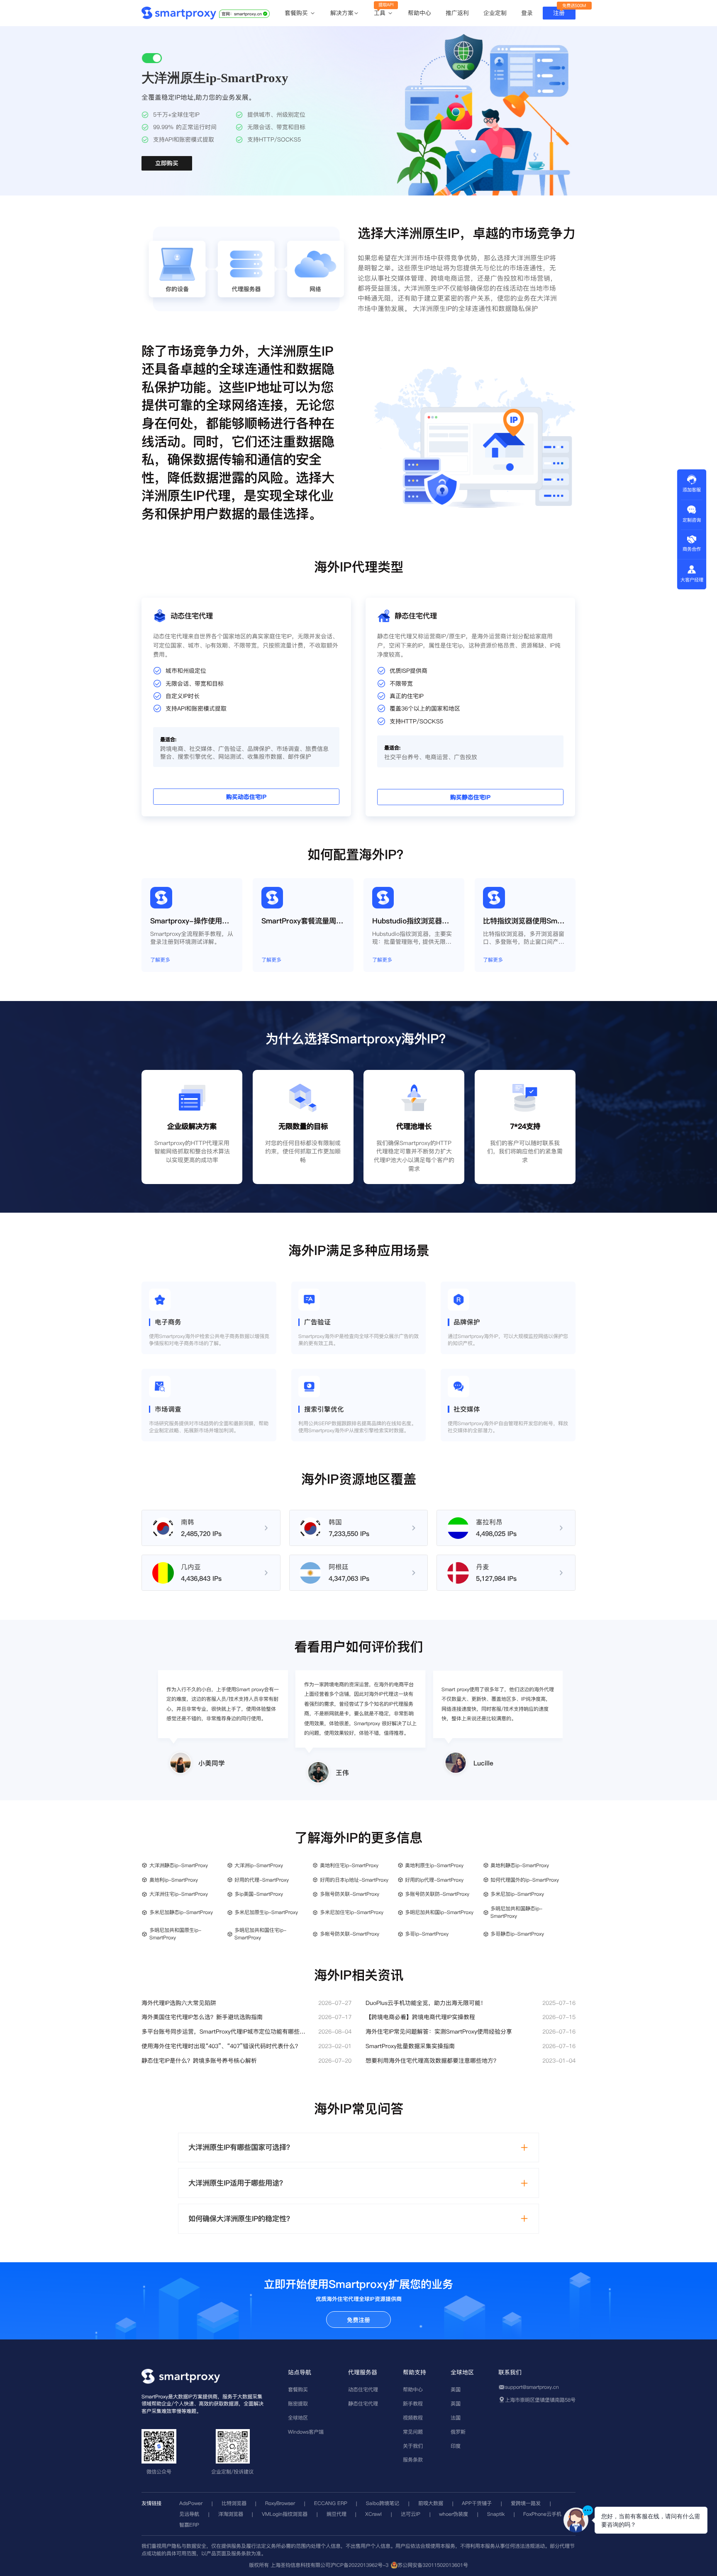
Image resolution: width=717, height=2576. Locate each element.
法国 (456, 2418)
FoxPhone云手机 (542, 2514)
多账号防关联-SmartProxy (350, 1894)
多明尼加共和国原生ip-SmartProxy (175, 1934)
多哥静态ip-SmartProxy (517, 1934)
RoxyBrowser (280, 2503)
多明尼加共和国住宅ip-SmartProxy (260, 1934)
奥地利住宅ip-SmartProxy (349, 1865)
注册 (559, 13)
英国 (456, 2404)
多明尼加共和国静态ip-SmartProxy (516, 1912)
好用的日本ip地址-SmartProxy (354, 1880)
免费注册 (358, 2320)
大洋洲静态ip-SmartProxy (179, 1865)
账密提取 (298, 2404)
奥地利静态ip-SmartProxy (520, 1865)
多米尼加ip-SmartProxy (517, 1894)
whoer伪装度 (454, 2514)
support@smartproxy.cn (532, 2387)
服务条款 (413, 2460)
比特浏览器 (234, 2503)
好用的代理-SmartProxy (262, 1880)
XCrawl (373, 2514)
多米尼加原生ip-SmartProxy (266, 1912)
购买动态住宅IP (246, 797)
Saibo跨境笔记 (383, 2503)
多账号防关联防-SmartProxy (437, 1894)
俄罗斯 (458, 2432)
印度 (456, 2446)
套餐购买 (297, 13)
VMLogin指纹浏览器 (285, 2514)
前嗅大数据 (431, 2503)
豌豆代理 (337, 2514)
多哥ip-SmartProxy (427, 1934)
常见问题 (413, 2432)
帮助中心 (419, 13)
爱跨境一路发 (526, 2503)
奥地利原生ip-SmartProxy (434, 1865)
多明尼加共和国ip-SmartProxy (439, 1912)
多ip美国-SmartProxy (259, 1894)
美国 (456, 2389)
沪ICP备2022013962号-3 (359, 2565)
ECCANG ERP (331, 2503)
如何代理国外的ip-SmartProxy (525, 1880)
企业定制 (495, 13)
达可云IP (411, 2514)
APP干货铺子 (477, 2503)
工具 (381, 13)
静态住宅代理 (363, 2404)
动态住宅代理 (363, 2389)
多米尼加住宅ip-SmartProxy (352, 1912)
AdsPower (191, 2503)
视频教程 (413, 2418)
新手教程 (413, 2404)
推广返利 (457, 13)
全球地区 (298, 2418)
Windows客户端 (306, 2432)
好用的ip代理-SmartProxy (434, 1880)
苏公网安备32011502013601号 (433, 2565)
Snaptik (496, 2514)
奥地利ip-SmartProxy (174, 1880)
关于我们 (413, 2446)
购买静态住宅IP (470, 798)
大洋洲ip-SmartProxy (259, 1865)
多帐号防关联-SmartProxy (350, 1934)
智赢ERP (189, 2525)
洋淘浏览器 (231, 2514)
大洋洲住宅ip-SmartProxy (179, 1894)
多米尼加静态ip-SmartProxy (181, 1912)
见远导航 (189, 2514)
